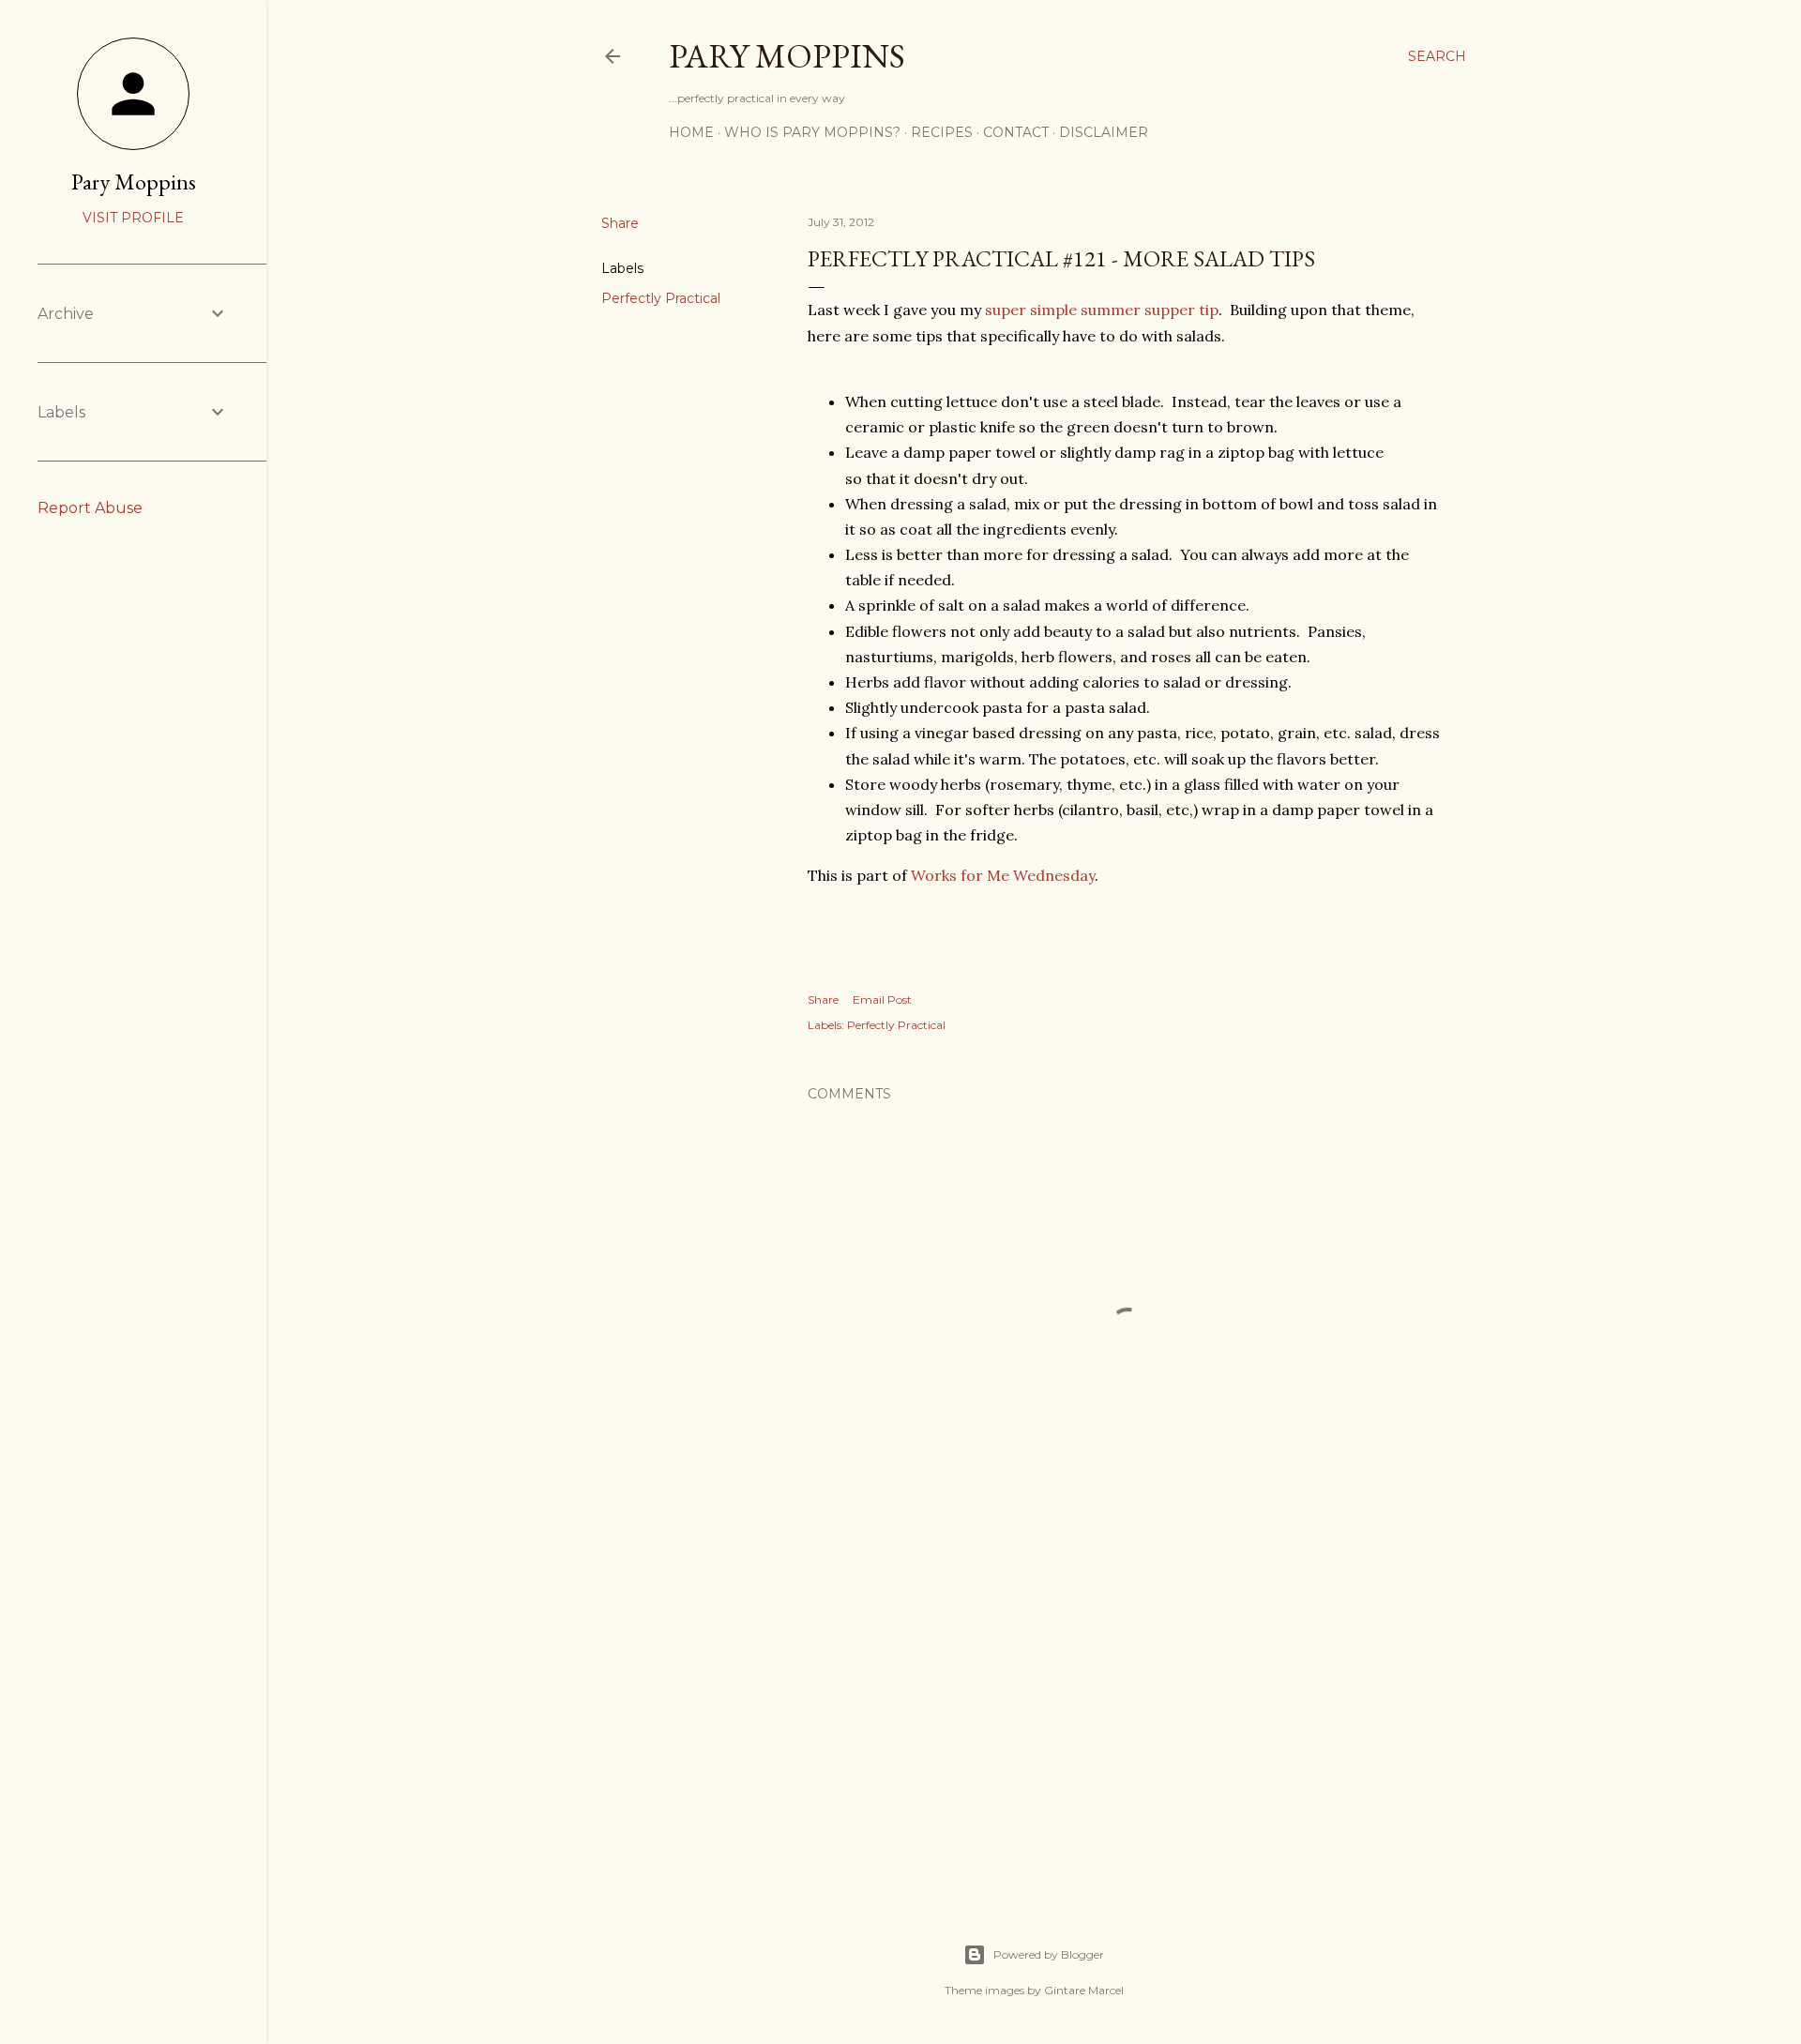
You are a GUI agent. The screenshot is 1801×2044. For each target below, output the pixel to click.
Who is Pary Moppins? (812, 132)
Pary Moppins (787, 56)
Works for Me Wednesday (1003, 875)
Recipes (942, 132)
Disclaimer (1104, 132)
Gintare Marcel (1084, 1990)
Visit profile (133, 218)
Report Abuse (90, 508)
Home (691, 132)
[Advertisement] (1128, 1718)
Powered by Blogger (1049, 1954)
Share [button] (620, 223)
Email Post (882, 999)
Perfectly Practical (661, 298)
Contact (1016, 132)
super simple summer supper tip (1102, 310)
